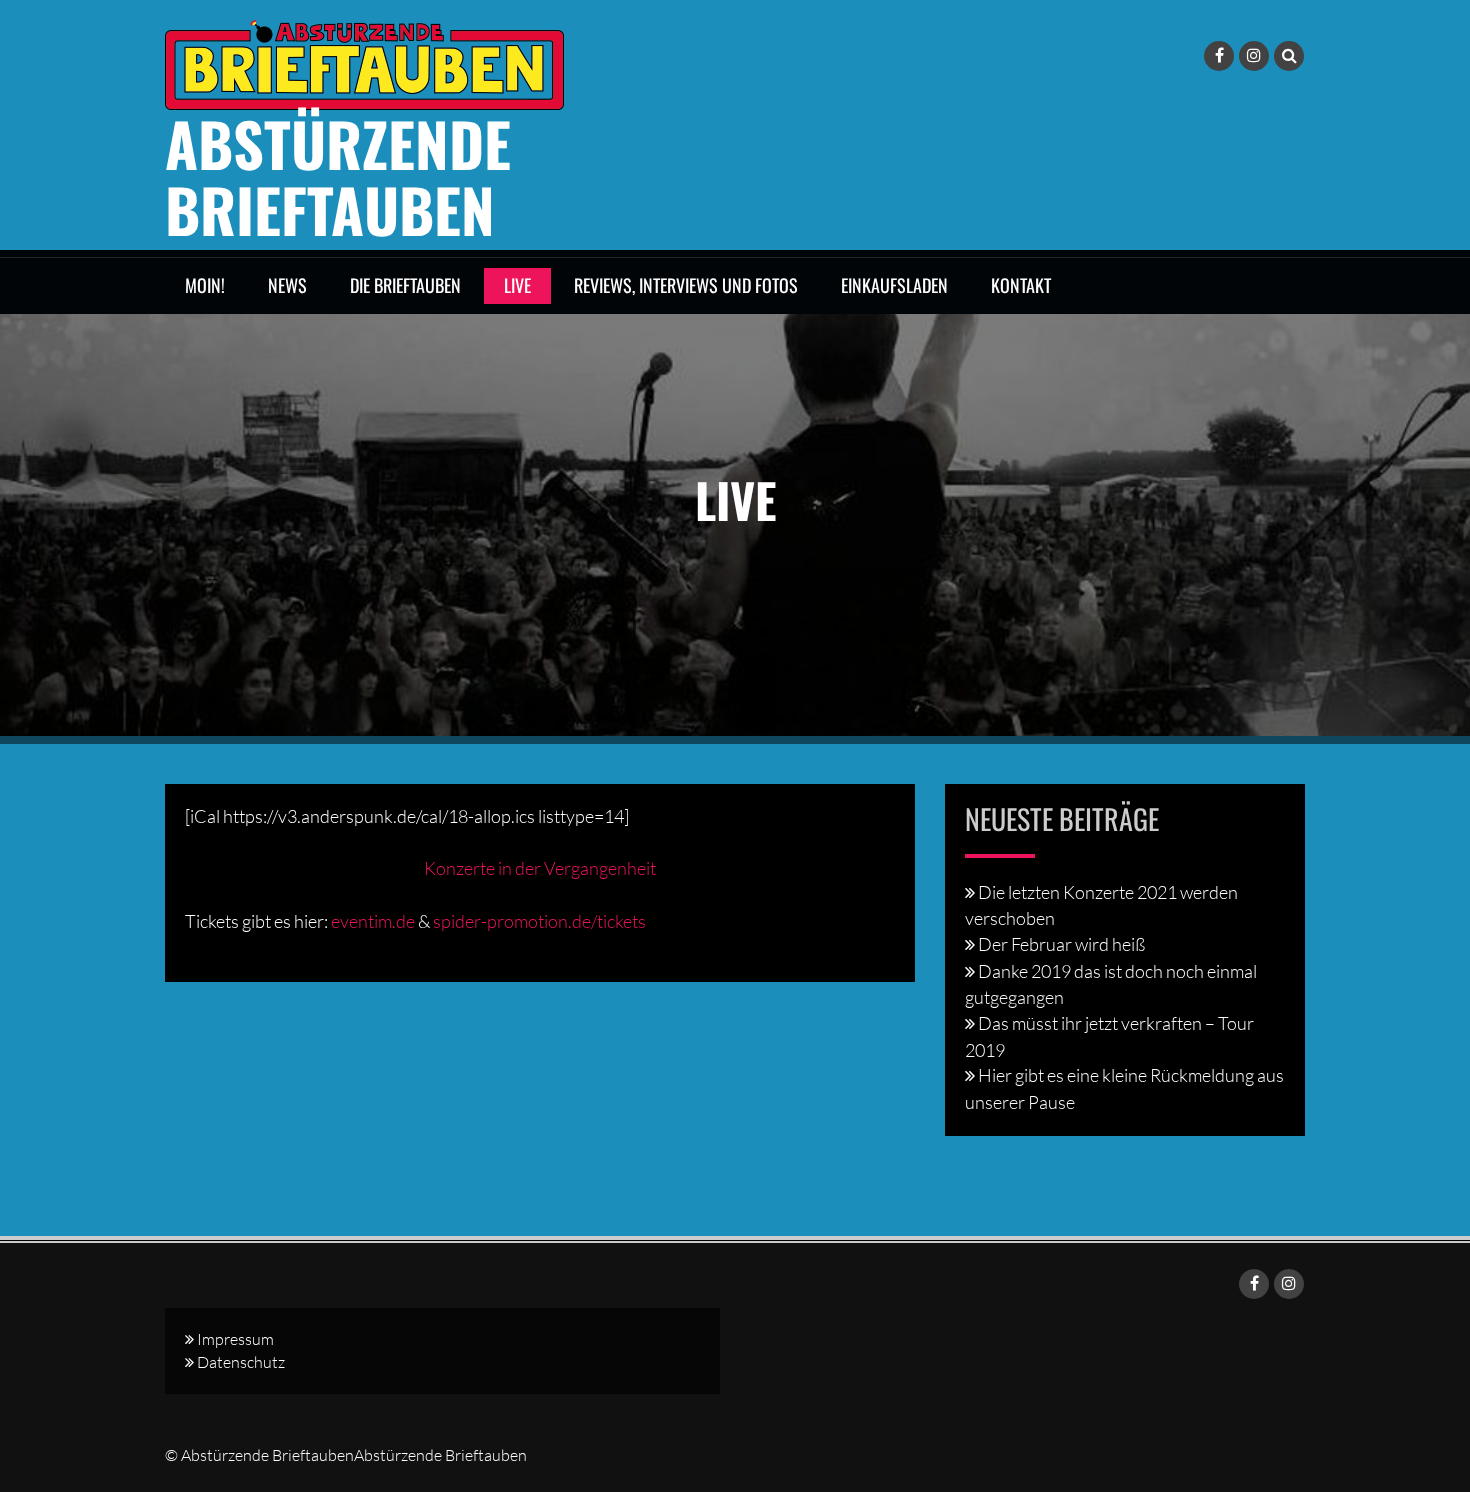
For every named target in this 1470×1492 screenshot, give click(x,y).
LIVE (517, 285)
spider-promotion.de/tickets (539, 921)
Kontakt (1021, 285)
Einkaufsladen (894, 285)
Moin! (205, 285)
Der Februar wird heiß (1061, 944)
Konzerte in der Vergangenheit (540, 868)
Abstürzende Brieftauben (338, 175)
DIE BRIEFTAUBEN (405, 285)
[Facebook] (1219, 56)
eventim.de (373, 921)
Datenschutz (241, 1362)
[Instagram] (1254, 56)
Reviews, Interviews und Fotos (686, 285)
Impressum (235, 1339)
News (287, 285)
